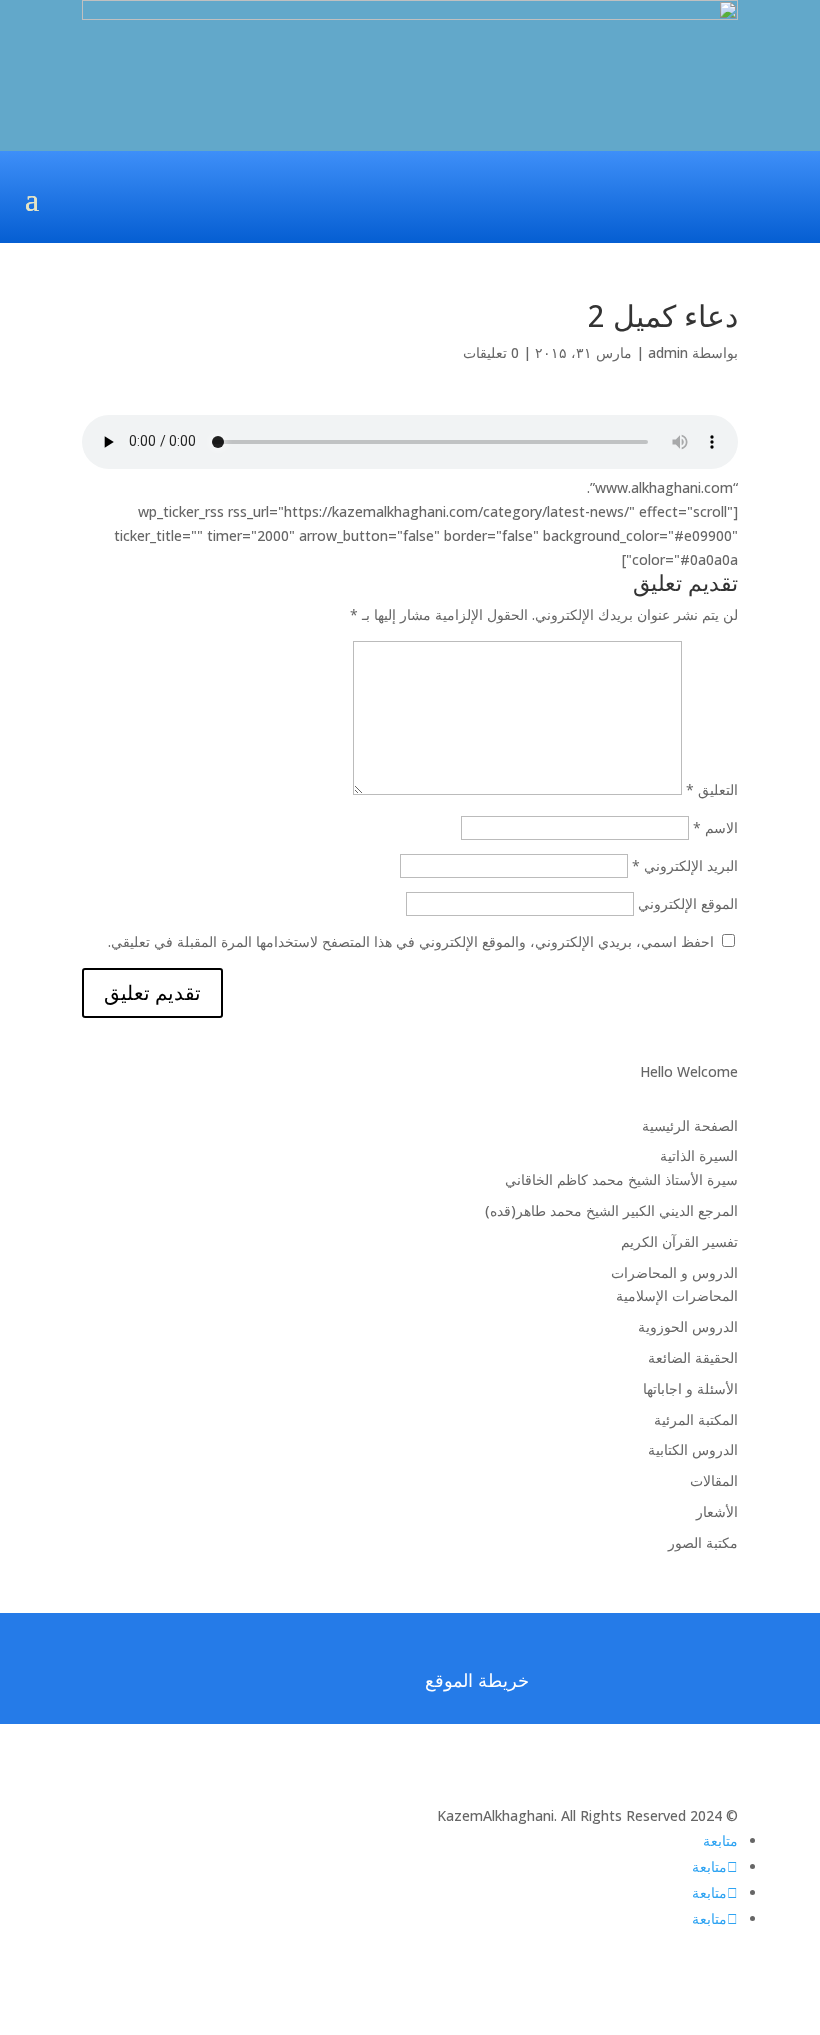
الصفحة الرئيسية (690, 1125)
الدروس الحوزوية (688, 1326)
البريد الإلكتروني (685, 865)
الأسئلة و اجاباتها (690, 1388)
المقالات (714, 1480)
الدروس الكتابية (693, 1449)
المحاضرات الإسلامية (677, 1295)
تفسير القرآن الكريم (679, 1241)
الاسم (715, 827)
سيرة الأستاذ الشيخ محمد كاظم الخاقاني (621, 1179)
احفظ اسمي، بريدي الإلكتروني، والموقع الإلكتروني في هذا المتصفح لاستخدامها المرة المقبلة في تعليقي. (411, 941)
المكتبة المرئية (696, 1419)
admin (668, 352)
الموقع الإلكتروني (688, 903)
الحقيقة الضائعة (693, 1357)
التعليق (712, 789)
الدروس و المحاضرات (674, 1272)
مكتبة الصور (703, 1542)
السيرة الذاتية (699, 1155)
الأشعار (717, 1511)
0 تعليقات (491, 352)
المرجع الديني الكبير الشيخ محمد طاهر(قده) (611, 1210)
